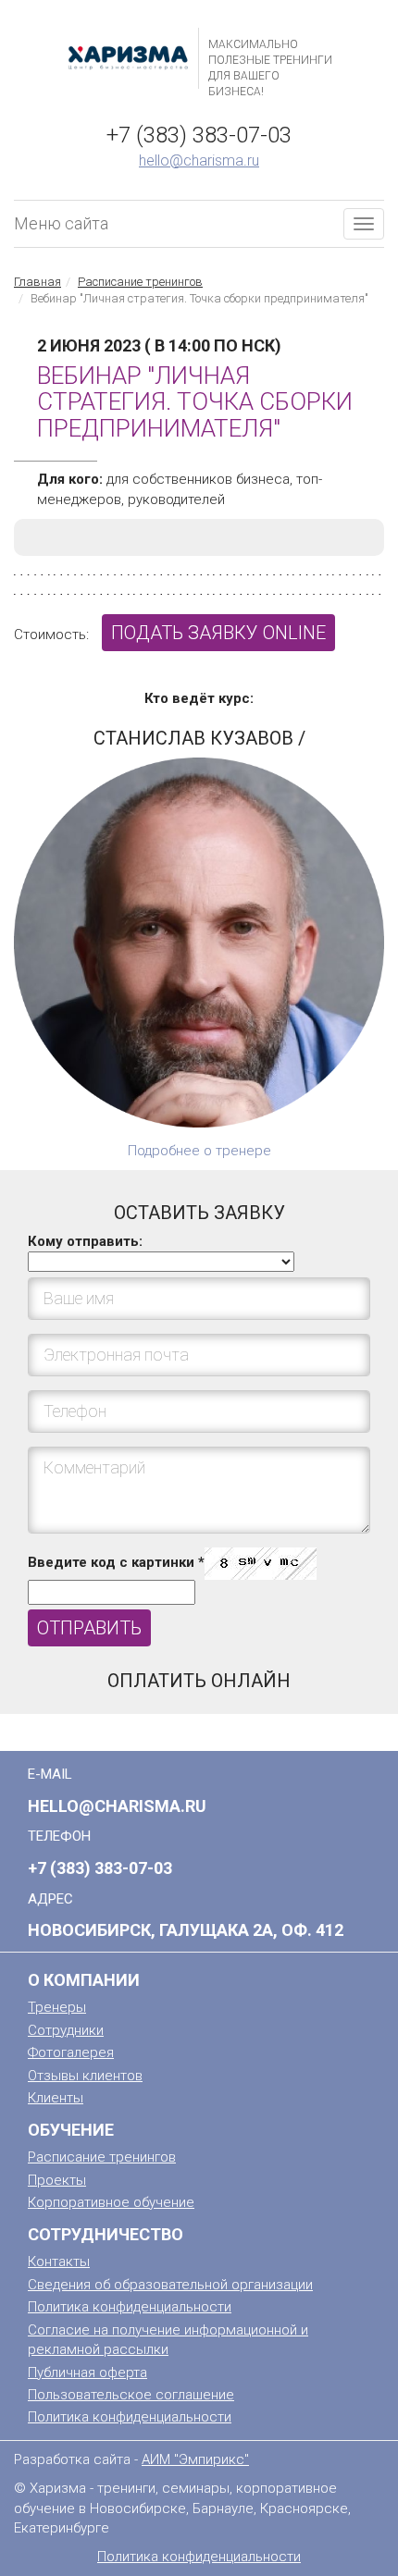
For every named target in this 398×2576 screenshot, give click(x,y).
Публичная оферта (87, 2373)
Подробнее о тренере (199, 1151)
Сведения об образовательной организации (170, 2285)
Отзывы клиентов (85, 2076)
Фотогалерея (71, 2052)
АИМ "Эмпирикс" (195, 2459)
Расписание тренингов (140, 282)
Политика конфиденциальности (130, 2307)
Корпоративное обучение (111, 2202)
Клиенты (56, 2098)
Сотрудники (66, 2030)
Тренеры (57, 2007)
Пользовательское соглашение (131, 2395)
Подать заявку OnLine (218, 633)
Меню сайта (61, 223)
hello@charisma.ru (199, 160)
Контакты (59, 2262)
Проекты (57, 2180)
